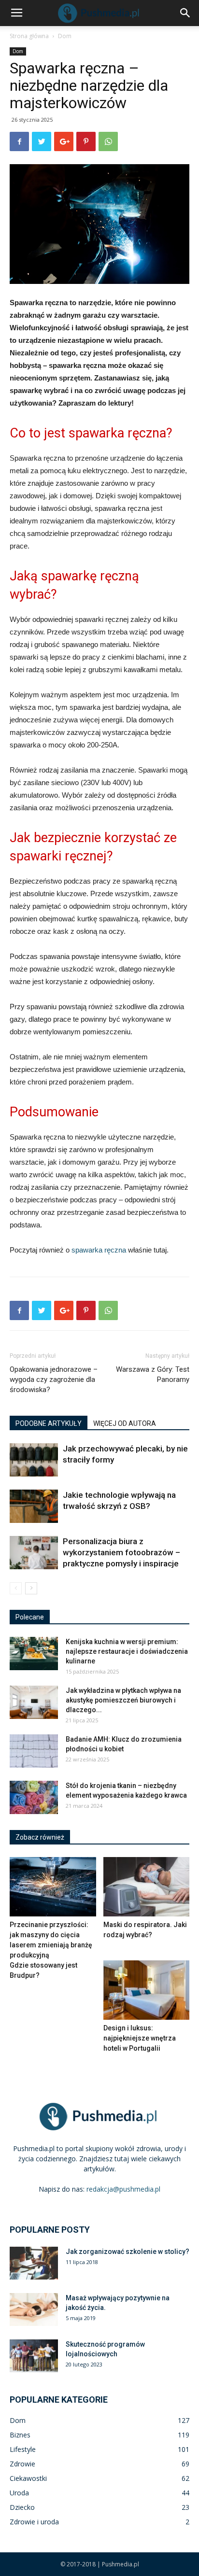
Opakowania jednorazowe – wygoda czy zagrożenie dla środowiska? (54, 1379)
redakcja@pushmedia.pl (123, 2189)
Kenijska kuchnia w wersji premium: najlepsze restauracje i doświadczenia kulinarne (127, 1651)
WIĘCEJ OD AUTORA (125, 1423)
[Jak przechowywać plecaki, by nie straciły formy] (34, 1460)
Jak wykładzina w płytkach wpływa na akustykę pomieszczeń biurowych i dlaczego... (123, 1700)
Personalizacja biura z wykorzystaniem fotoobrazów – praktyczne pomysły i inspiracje (121, 1552)
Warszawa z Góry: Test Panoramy (153, 1374)
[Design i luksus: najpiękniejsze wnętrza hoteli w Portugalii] (147, 1990)
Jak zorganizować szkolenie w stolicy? (128, 2252)
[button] (185, 13)
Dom (65, 36)
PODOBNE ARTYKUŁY (49, 1423)
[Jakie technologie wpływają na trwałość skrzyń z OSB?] (34, 1506)
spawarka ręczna (99, 1250)
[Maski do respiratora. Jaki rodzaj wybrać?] (147, 1887)
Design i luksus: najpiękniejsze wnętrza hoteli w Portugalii (140, 2038)
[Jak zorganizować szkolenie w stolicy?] (34, 2263)
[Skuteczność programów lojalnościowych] (34, 2356)
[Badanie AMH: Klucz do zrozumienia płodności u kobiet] (34, 1751)
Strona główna (29, 36)
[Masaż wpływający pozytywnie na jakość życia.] (34, 2310)
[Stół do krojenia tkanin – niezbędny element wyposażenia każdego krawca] (34, 1797)
